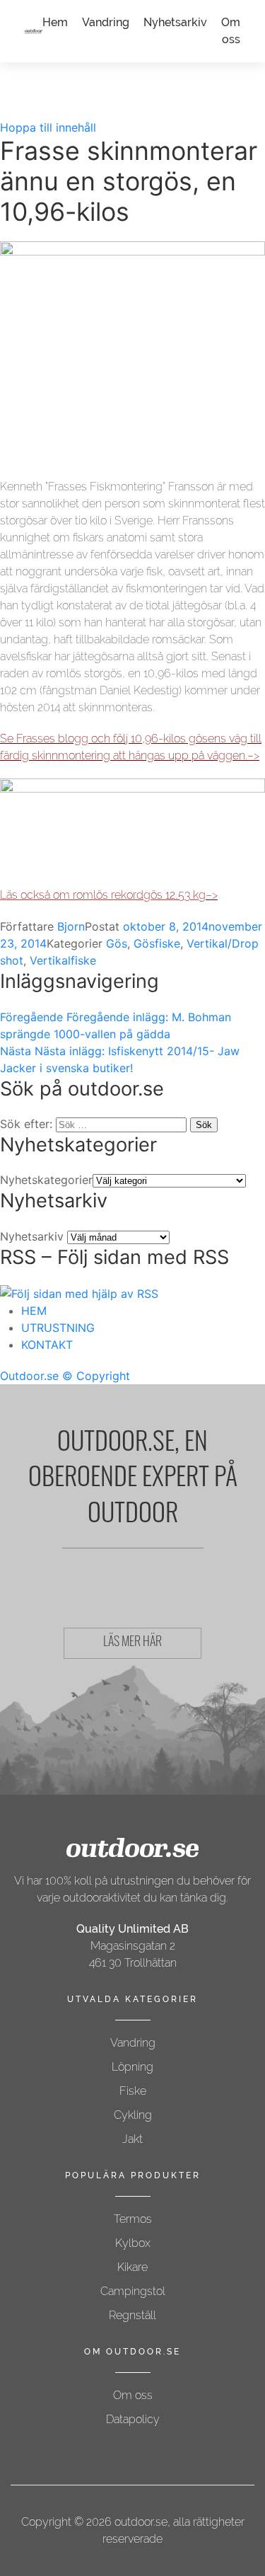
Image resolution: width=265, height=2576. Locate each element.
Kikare (132, 2267)
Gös (117, 943)
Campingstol (133, 2291)
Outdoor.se (29, 1376)
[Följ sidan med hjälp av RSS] (79, 1292)
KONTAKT (47, 1345)
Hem (55, 22)
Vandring (106, 22)
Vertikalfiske (63, 960)
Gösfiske (157, 943)
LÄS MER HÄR (132, 1643)
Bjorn (71, 926)
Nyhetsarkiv (175, 22)
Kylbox (133, 2243)
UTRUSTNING (58, 1328)
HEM (34, 1311)
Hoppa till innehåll (48, 127)
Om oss (133, 2395)
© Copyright (96, 1376)
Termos (133, 2219)
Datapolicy (133, 2419)
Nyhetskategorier (46, 1180)
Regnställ (132, 2315)
